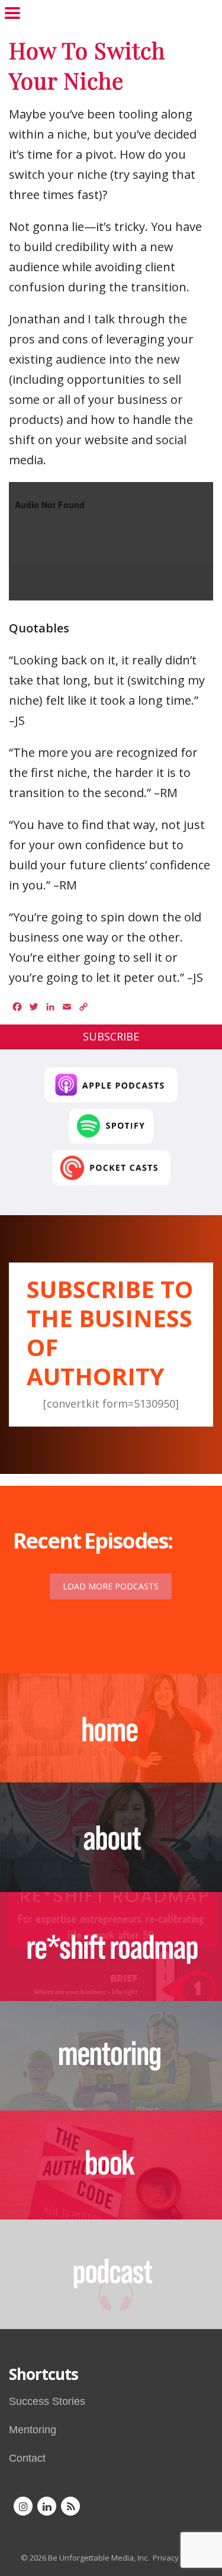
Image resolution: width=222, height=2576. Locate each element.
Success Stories (47, 2401)
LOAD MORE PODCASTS (111, 1586)
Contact (27, 2458)
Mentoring (33, 2430)
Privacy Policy (177, 2558)
